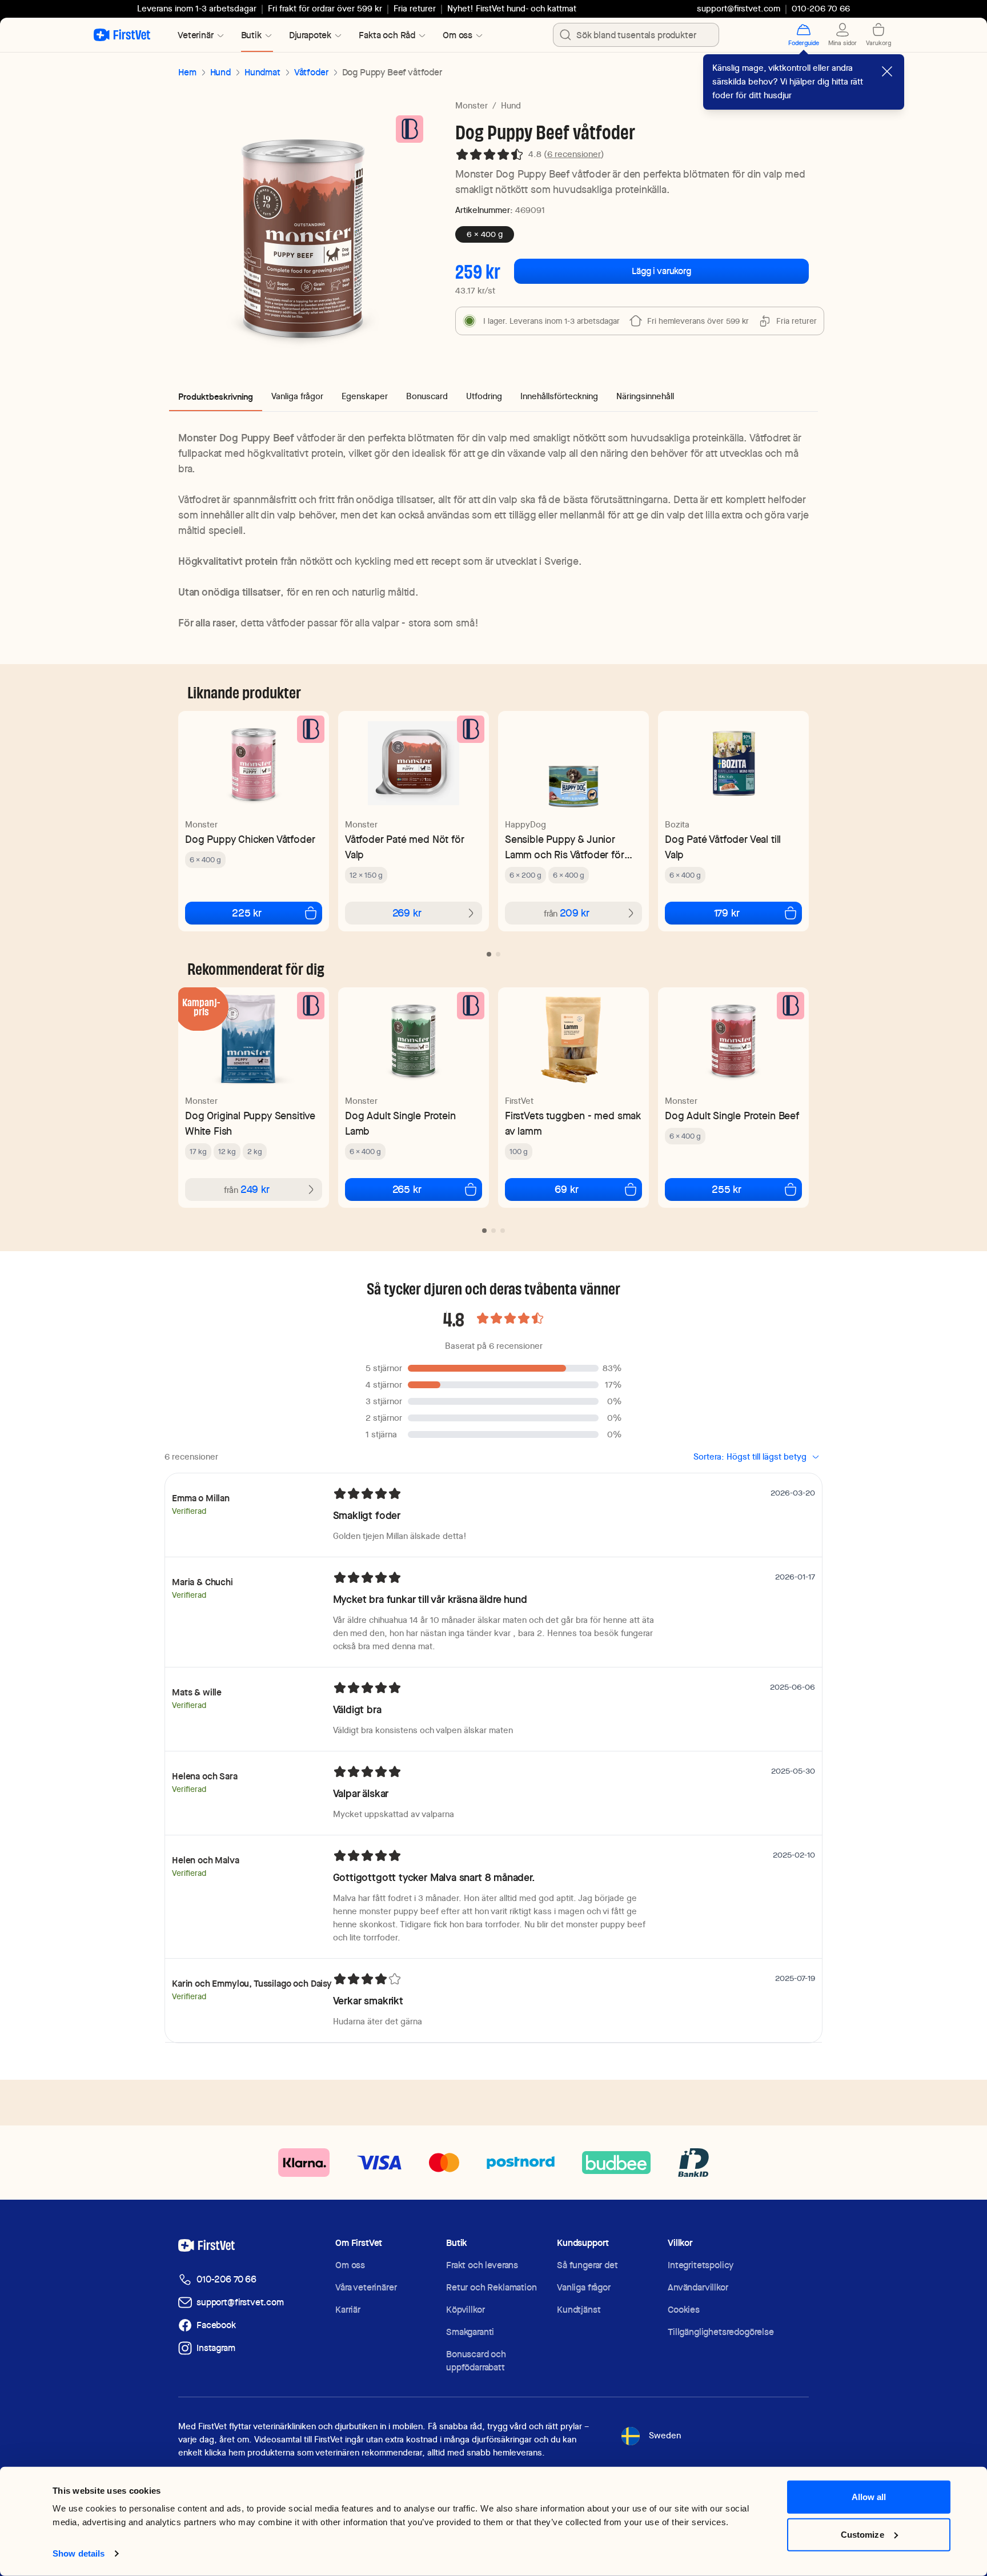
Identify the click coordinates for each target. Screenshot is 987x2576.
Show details (79, 2553)
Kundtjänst (579, 2310)
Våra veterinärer (366, 2287)
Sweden (665, 2436)
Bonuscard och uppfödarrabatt (476, 2361)
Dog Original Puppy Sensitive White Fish (250, 1123)
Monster (472, 106)
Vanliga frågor (584, 2287)
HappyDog (525, 825)
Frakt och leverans (482, 2265)
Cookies (684, 2310)
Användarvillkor (698, 2287)
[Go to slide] (489, 954)
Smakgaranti (470, 2332)
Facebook (216, 2325)
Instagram (216, 2348)
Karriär (348, 2310)
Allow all (869, 2497)
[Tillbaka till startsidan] (122, 35)
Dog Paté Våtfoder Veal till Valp (723, 847)
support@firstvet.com (739, 9)
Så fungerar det (587, 2265)
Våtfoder (311, 72)
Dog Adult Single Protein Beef (732, 1116)
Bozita (677, 825)
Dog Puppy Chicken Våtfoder (250, 839)
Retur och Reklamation (492, 2287)
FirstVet (519, 1101)
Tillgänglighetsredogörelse (721, 2332)
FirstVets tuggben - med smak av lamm (573, 1123)
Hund (220, 72)
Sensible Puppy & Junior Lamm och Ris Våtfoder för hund (565, 847)
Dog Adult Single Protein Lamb (400, 1123)
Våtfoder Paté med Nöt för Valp (405, 847)
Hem (187, 72)
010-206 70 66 (226, 2279)
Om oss (350, 2265)
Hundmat (262, 72)
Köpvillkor (465, 2310)
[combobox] (636, 35)
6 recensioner (574, 154)
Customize (862, 2534)
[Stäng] (887, 71)
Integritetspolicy (701, 2265)
